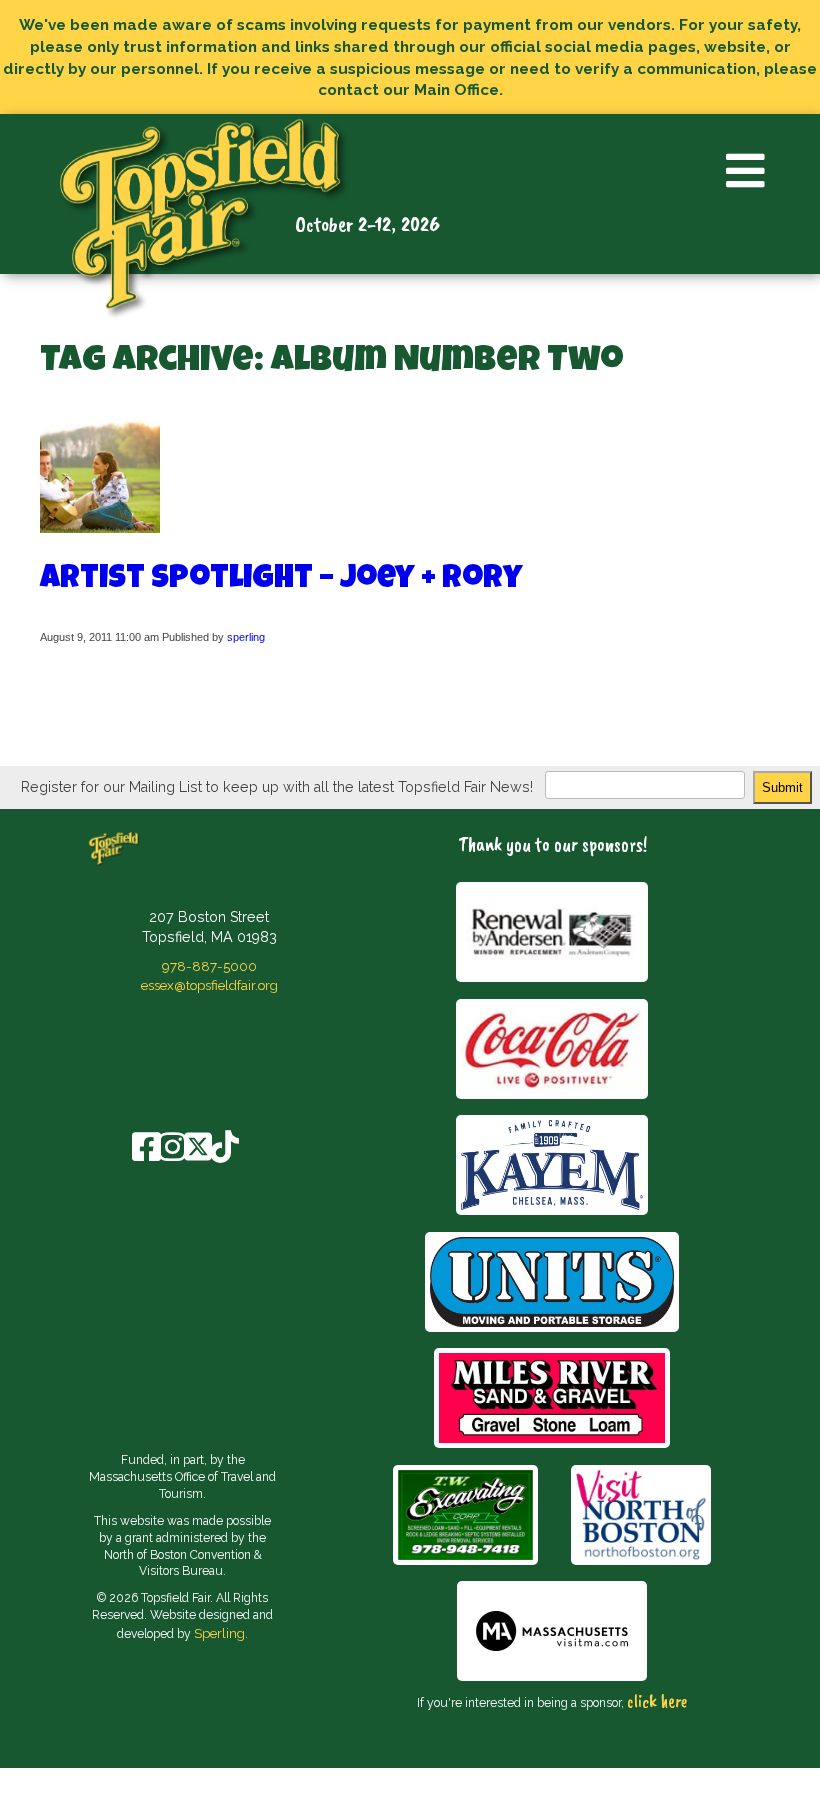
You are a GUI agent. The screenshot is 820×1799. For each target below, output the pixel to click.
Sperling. (221, 1633)
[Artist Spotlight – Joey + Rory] (100, 524)
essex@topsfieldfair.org (209, 985)
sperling (246, 637)
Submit (782, 787)
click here (657, 1701)
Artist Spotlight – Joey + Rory (281, 580)
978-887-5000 (209, 966)
